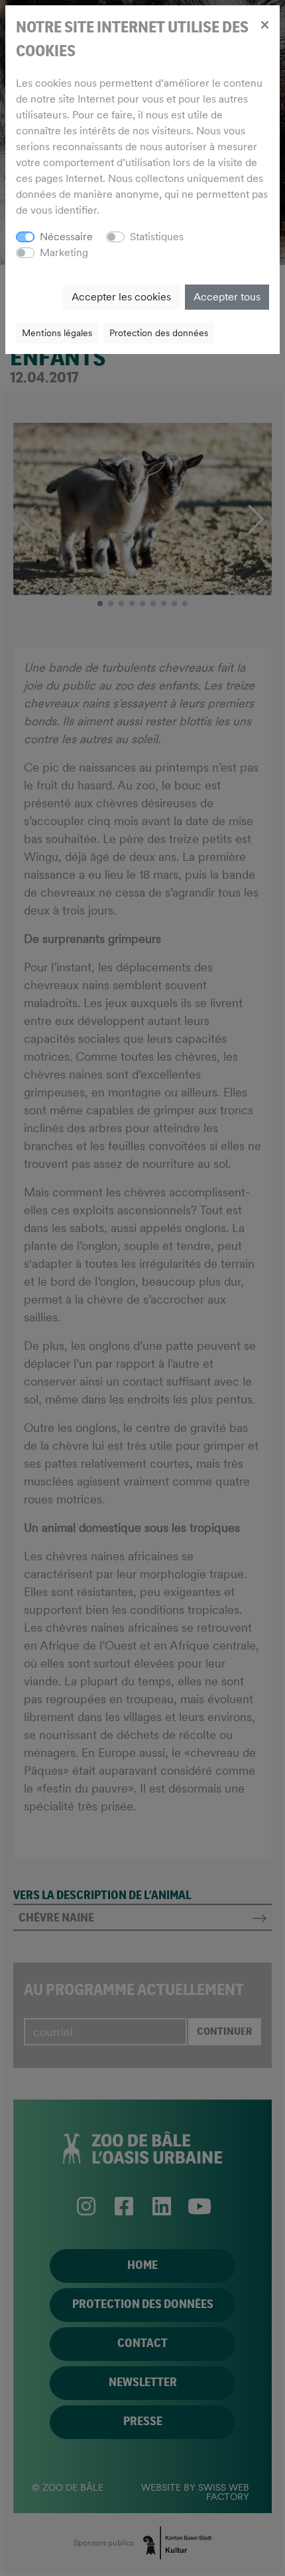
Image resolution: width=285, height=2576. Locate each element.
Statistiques (157, 237)
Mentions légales (57, 333)
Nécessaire (66, 237)
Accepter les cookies (121, 297)
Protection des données (159, 333)
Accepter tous (227, 297)
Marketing (64, 252)
